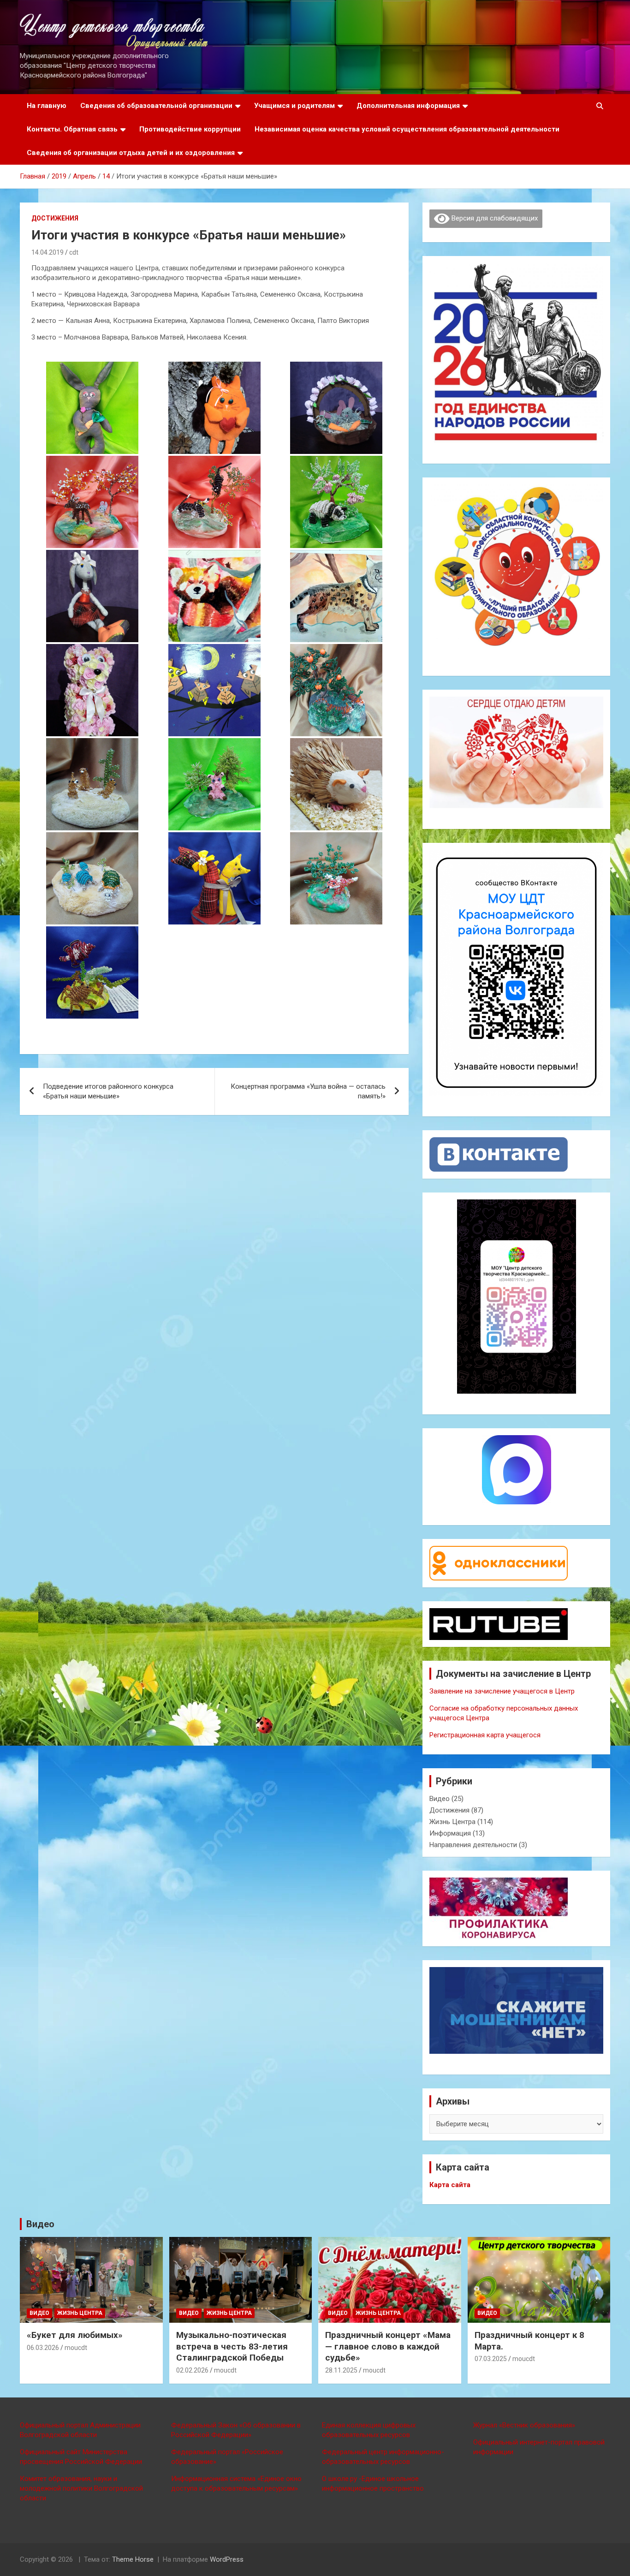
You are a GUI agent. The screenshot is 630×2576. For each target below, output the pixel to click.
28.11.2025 (341, 2370)
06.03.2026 (43, 2348)
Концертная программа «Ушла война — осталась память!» (308, 1091)
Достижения (55, 218)
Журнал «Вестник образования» (524, 2425)
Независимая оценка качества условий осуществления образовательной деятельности (407, 129)
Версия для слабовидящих (494, 218)
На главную (47, 106)
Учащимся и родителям (294, 106)
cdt (74, 252)
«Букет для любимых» (75, 2335)
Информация (450, 1833)
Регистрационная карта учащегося (485, 1735)
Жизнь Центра (452, 1822)
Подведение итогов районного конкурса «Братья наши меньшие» (108, 1091)
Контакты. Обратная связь (72, 129)
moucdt (76, 2348)
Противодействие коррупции (190, 129)
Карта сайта (450, 2185)
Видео (440, 1799)
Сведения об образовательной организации (156, 106)
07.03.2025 (491, 2359)
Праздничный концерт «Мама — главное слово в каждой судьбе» (388, 2346)
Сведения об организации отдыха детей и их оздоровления (131, 153)
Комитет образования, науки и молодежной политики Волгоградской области (81, 2488)
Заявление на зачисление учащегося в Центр (502, 1691)
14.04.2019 (48, 252)
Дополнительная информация (408, 106)
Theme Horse (133, 2559)
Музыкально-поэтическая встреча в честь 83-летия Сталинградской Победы (232, 2346)
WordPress (227, 2559)
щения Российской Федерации (92, 2462)
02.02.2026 (192, 2370)
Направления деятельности (473, 1845)
